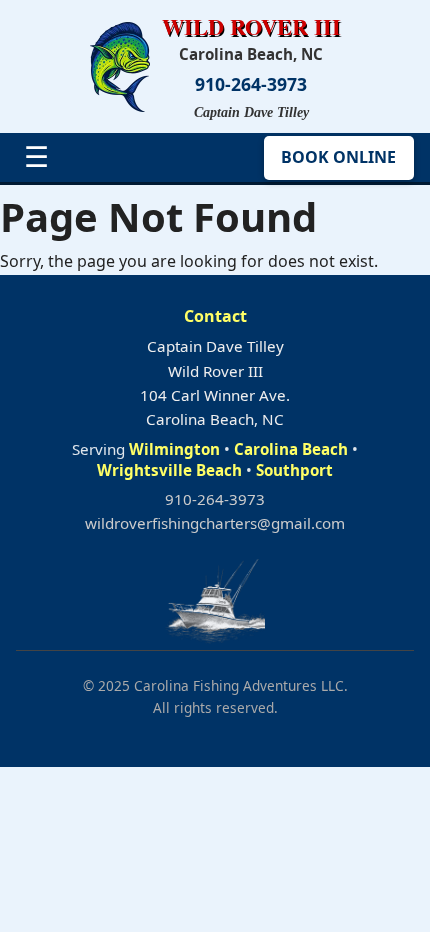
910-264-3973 (251, 84)
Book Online (338, 157)
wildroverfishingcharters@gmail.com (215, 523)
